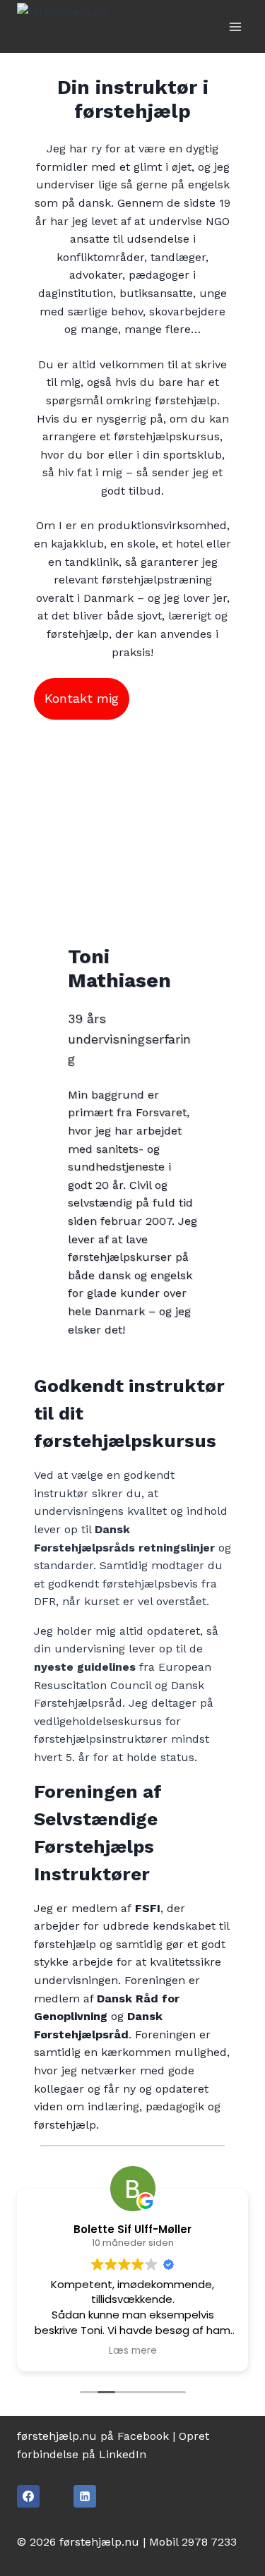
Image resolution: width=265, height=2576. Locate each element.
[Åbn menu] (235, 26)
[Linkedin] (85, 2496)
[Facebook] (28, 2496)
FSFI (148, 1908)
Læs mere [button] (133, 2351)
